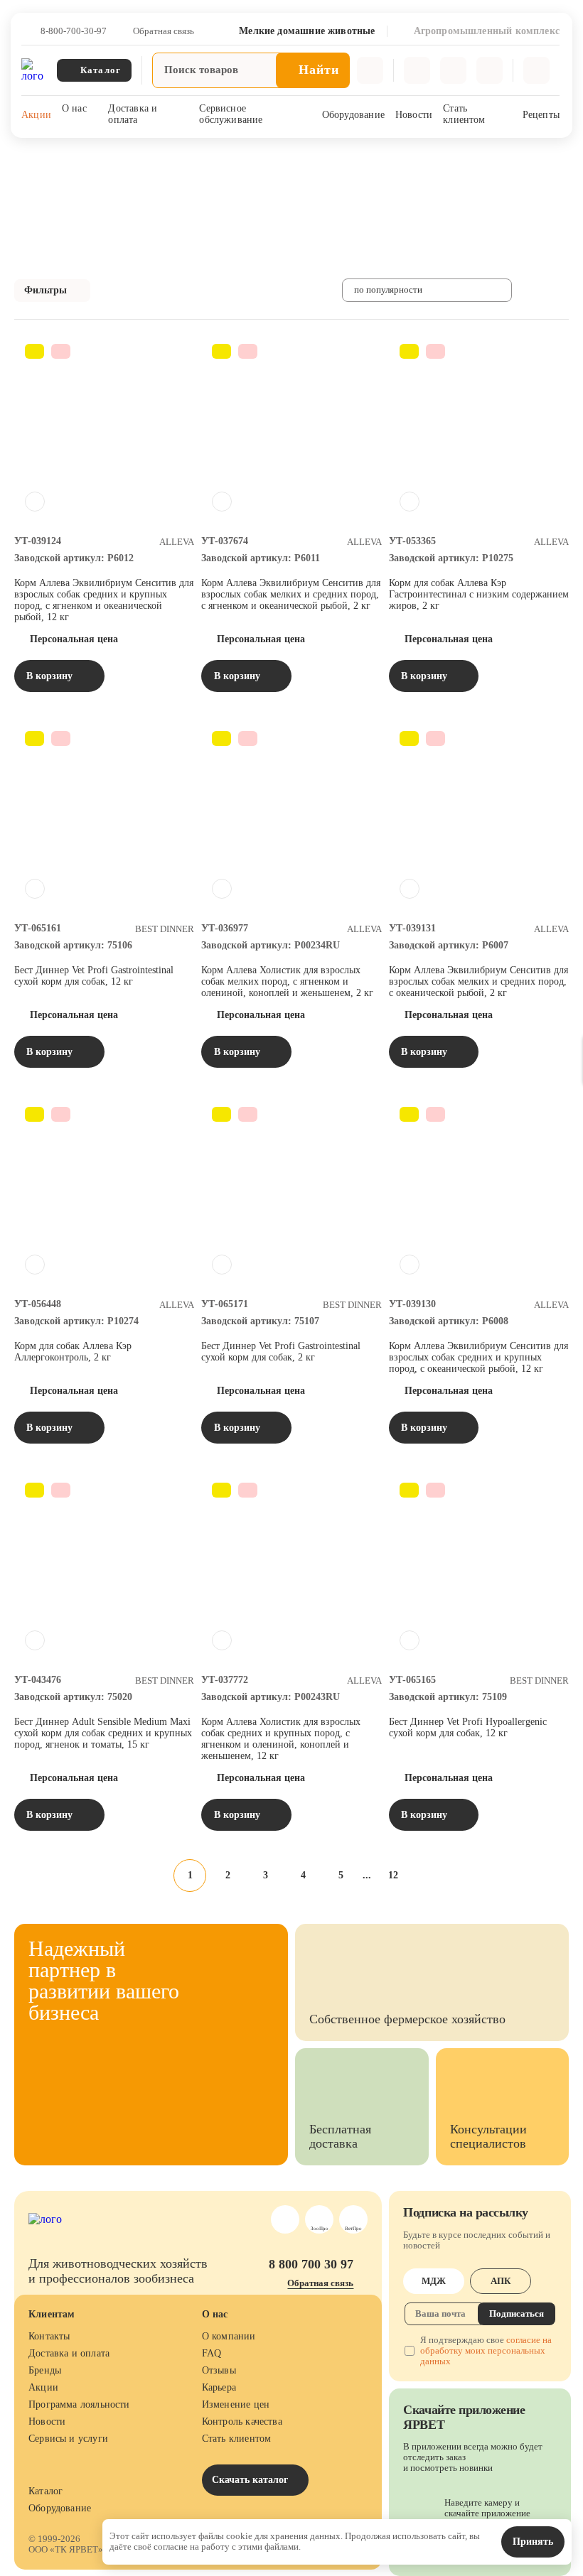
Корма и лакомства (235, 156)
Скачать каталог (251, 2480)
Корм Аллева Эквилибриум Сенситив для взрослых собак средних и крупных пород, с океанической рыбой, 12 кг (478, 1357)
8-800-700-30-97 (74, 31)
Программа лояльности (79, 2404)
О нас (74, 108)
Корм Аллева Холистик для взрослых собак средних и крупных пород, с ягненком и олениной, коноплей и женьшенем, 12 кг (281, 1739)
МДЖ (434, 2281)
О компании (229, 2336)
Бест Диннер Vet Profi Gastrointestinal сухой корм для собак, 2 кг (281, 1352)
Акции (36, 115)
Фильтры (46, 290)
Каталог (46, 2491)
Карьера (219, 2387)
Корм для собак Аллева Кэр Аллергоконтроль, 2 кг (73, 1352)
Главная (30, 156)
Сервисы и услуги (68, 2439)
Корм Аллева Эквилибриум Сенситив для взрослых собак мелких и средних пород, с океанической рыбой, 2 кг (478, 981)
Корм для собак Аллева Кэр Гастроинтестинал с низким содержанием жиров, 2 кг (479, 594)
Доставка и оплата (133, 114)
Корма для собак (323, 156)
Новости (414, 115)
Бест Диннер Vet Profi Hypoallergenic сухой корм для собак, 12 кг (468, 1727)
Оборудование (353, 115)
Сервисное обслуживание (231, 114)
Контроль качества (242, 2421)
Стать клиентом (464, 114)
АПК (501, 2281)
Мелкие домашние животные (122, 156)
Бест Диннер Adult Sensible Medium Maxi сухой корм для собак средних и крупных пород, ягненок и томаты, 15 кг (103, 1733)
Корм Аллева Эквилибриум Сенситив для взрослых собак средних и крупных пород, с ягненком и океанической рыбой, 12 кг (104, 600)
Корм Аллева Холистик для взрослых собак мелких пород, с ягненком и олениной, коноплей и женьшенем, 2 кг (287, 981)
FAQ (212, 2353)
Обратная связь (164, 31)
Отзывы (219, 2370)
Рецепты (541, 115)
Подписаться (517, 2313)
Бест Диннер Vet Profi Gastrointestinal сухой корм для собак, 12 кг (94, 976)
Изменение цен (236, 2404)
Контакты (49, 2336)
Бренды (45, 2370)
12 (393, 1875)
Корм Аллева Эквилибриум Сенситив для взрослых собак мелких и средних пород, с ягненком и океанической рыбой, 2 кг (291, 594)
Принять (533, 2542)
